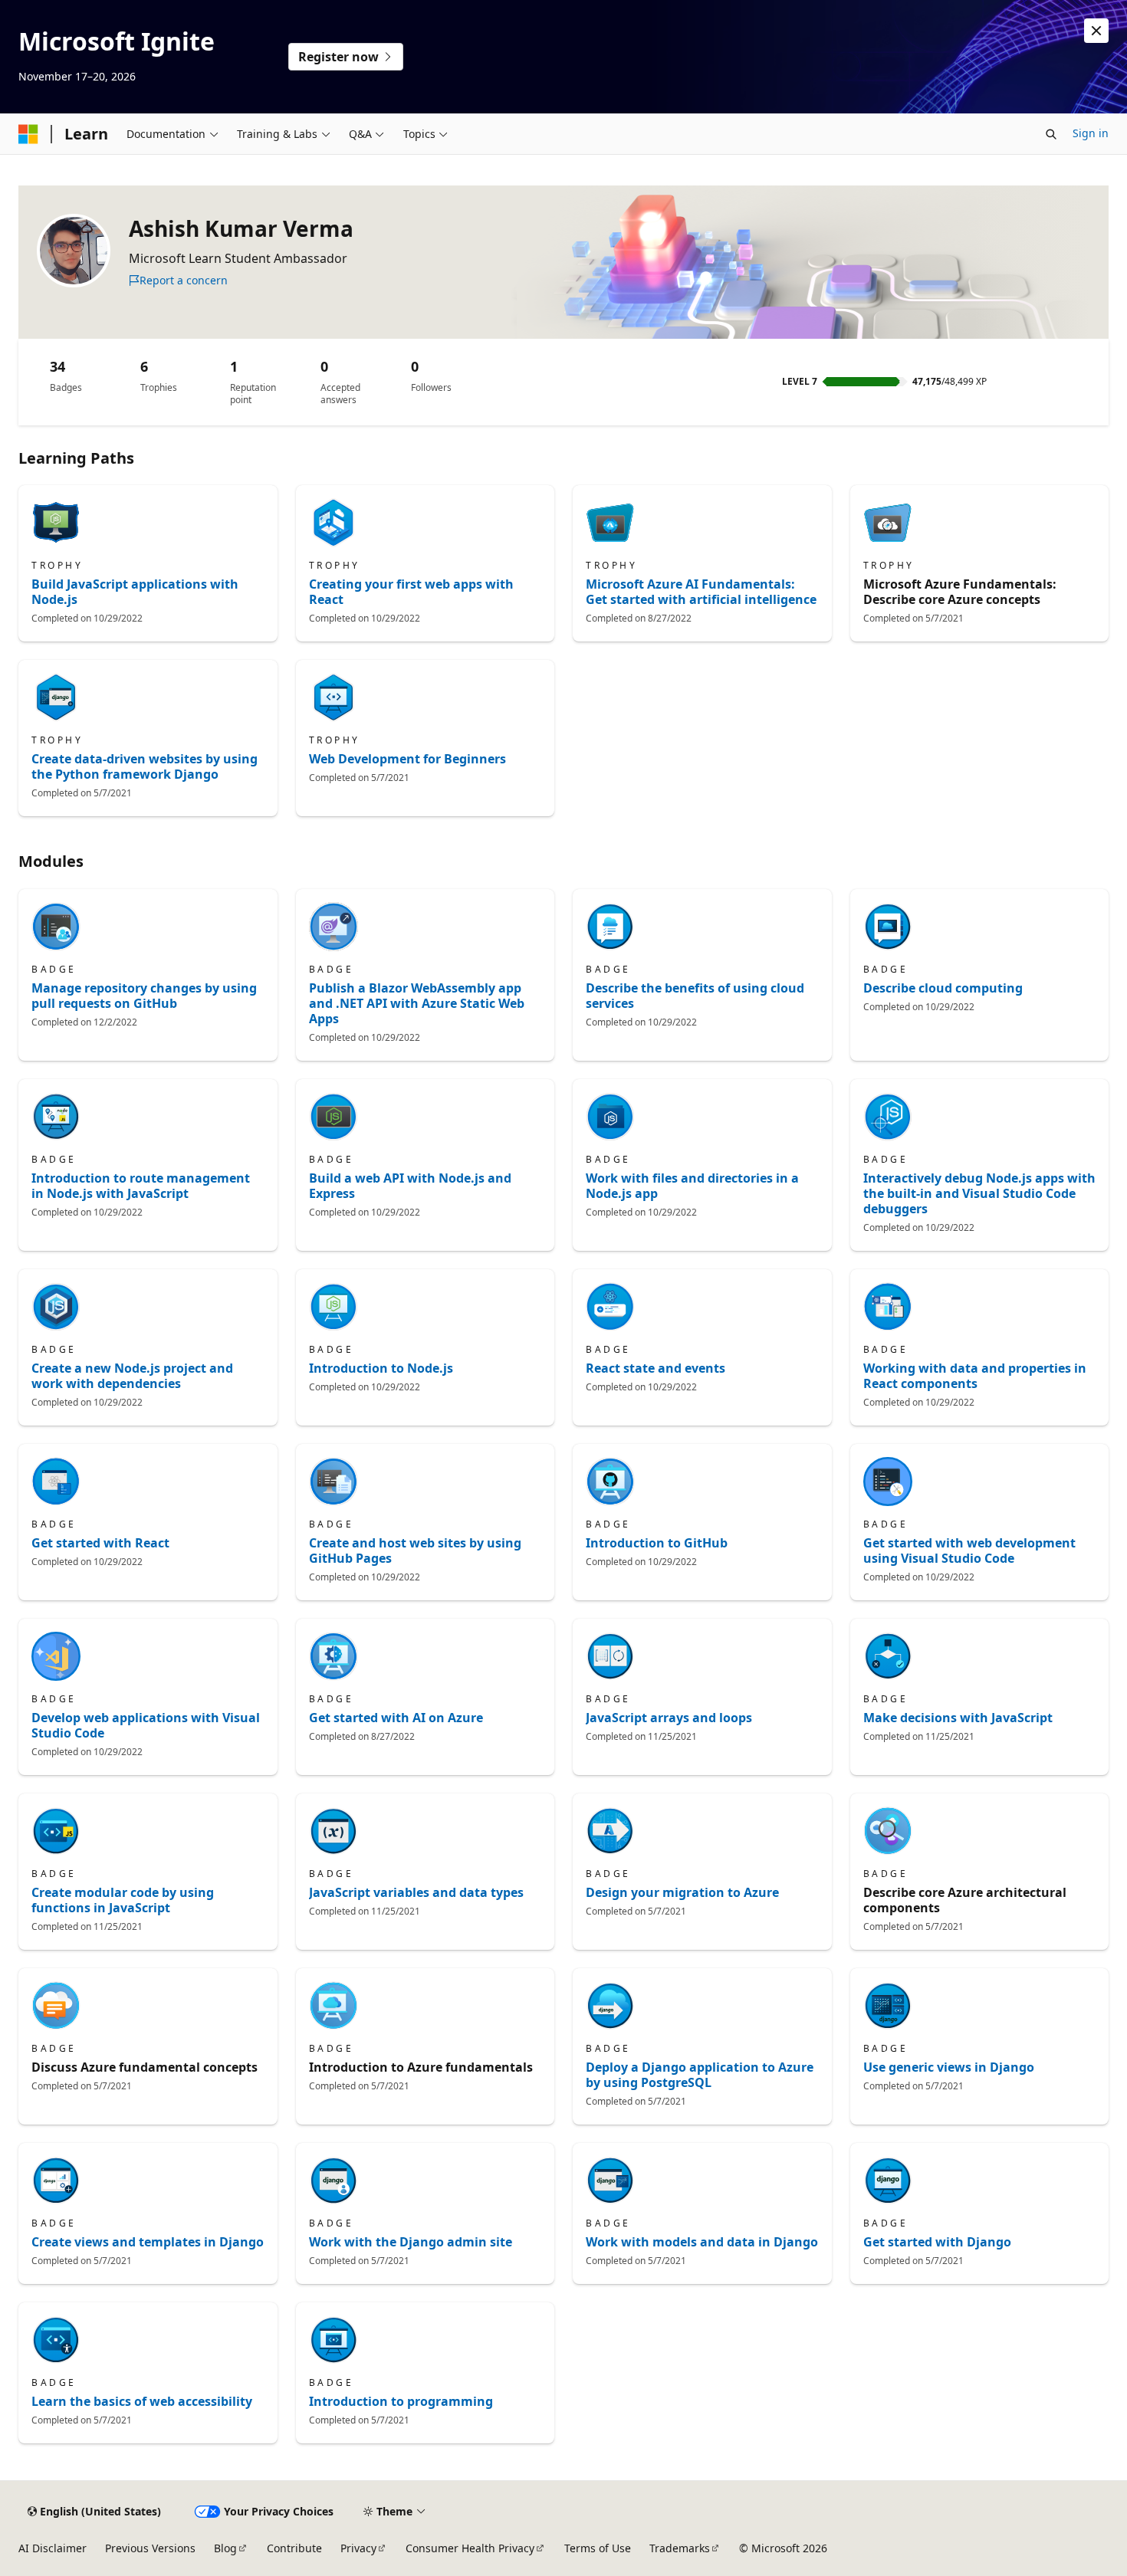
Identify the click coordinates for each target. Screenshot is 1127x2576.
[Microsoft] (28, 134)
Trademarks (680, 2548)
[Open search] (1051, 134)
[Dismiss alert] (1096, 31)
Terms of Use (598, 2548)
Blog (225, 2548)
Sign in (1091, 133)
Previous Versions (150, 2548)
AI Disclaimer (53, 2548)
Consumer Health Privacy (470, 2548)
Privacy (358, 2548)
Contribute (294, 2548)
